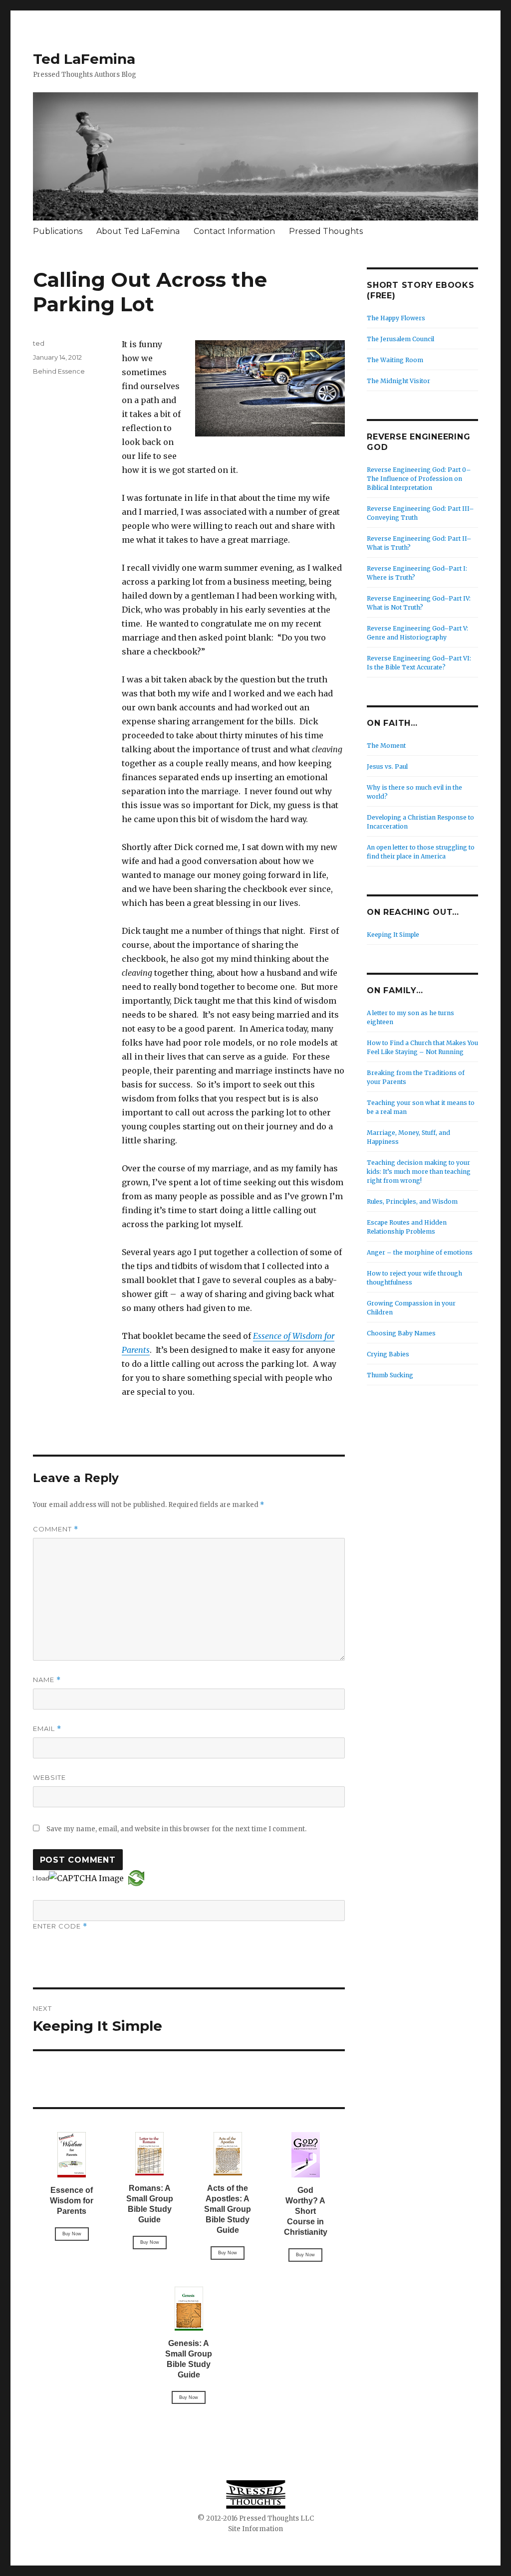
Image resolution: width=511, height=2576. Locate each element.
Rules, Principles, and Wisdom (412, 1201)
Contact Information (234, 231)
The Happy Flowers (396, 318)
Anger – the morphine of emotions (420, 1252)
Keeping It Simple (393, 935)
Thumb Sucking (390, 1375)
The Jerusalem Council (400, 339)
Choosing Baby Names (401, 1333)
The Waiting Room (395, 360)
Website (49, 1777)
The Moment (386, 746)
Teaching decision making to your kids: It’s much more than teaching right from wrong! (419, 1172)
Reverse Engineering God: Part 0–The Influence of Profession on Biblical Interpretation (419, 479)
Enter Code (60, 1926)
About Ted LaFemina (138, 231)
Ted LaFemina (84, 59)
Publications (58, 231)
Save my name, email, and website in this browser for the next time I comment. (176, 1829)
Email (47, 1729)
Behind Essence (59, 371)
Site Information (255, 2529)
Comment (56, 1529)
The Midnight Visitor (398, 381)
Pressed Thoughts (326, 231)
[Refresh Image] (136, 1878)
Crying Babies (388, 1354)
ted (39, 343)
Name (47, 1680)
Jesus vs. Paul (387, 766)
